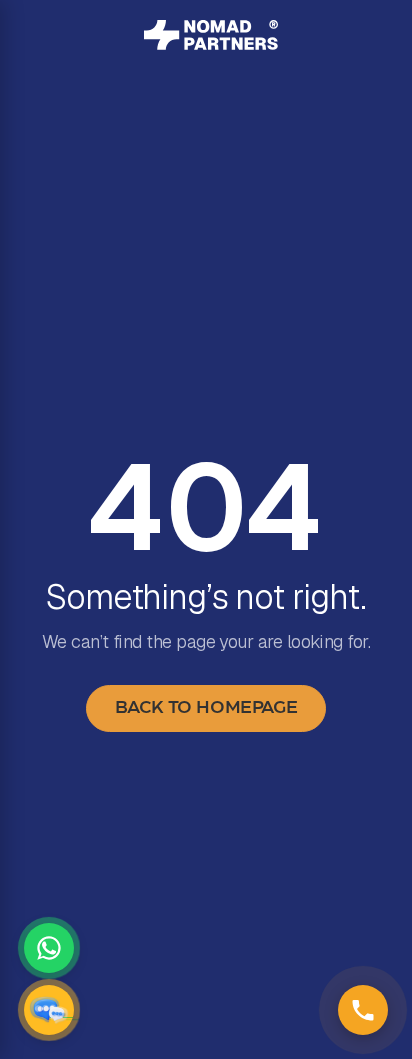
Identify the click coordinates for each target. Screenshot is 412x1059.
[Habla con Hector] (49, 1010)
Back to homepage (206, 708)
